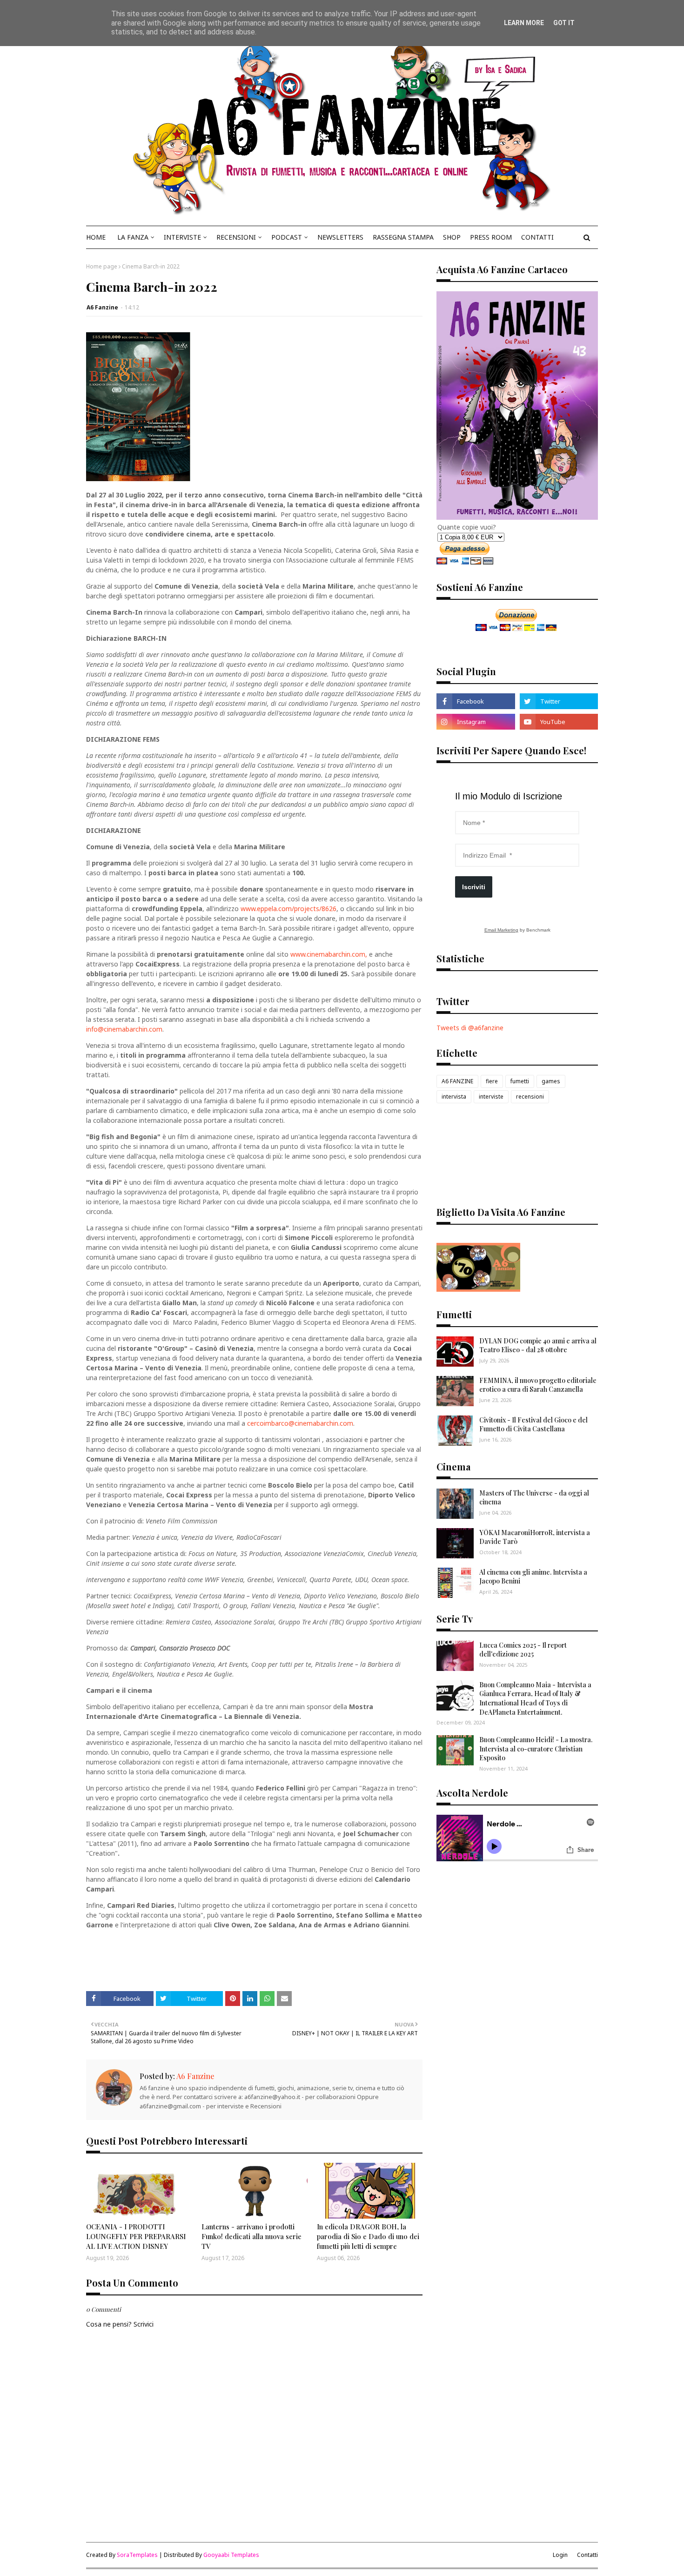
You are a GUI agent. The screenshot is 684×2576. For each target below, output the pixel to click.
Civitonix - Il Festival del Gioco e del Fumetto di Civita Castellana (533, 1425)
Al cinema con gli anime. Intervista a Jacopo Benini (533, 1577)
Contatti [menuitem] (537, 237)
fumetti (520, 1081)
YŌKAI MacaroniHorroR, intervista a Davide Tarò (535, 1537)
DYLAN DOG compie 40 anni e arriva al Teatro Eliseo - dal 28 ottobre (538, 1345)
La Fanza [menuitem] (133, 237)
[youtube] (559, 722)
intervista (454, 1097)
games (551, 1081)
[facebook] (476, 701)
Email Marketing (501, 930)
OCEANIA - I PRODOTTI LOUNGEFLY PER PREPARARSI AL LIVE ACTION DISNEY (136, 2236)
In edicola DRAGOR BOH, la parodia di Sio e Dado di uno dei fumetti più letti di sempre (368, 2236)
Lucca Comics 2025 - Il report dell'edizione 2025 (523, 1650)
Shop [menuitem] (452, 237)
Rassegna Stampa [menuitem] (403, 237)
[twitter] (559, 701)
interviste (491, 1097)
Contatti (587, 2555)
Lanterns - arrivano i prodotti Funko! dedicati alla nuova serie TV (251, 2236)
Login (560, 2555)
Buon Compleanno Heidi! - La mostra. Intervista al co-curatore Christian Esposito (536, 1749)
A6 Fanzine (102, 307)
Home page (102, 266)
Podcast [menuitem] (287, 237)
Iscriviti (474, 887)
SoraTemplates (137, 2555)
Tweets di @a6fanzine (470, 1028)
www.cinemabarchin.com (328, 954)
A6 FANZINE (457, 1081)
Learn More (524, 23)
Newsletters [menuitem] (340, 237)
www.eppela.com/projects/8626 (288, 909)
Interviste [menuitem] (182, 237)
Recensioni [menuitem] (236, 237)
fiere (492, 1081)
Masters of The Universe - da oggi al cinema (534, 1498)
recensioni (530, 1097)
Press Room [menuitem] (491, 237)
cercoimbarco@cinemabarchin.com (300, 1423)
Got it (564, 23)
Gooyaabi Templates (231, 2555)
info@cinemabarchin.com (124, 1029)
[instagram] (476, 722)
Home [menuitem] (96, 237)
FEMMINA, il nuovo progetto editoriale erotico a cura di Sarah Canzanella (538, 1385)
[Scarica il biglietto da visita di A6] (478, 1289)
